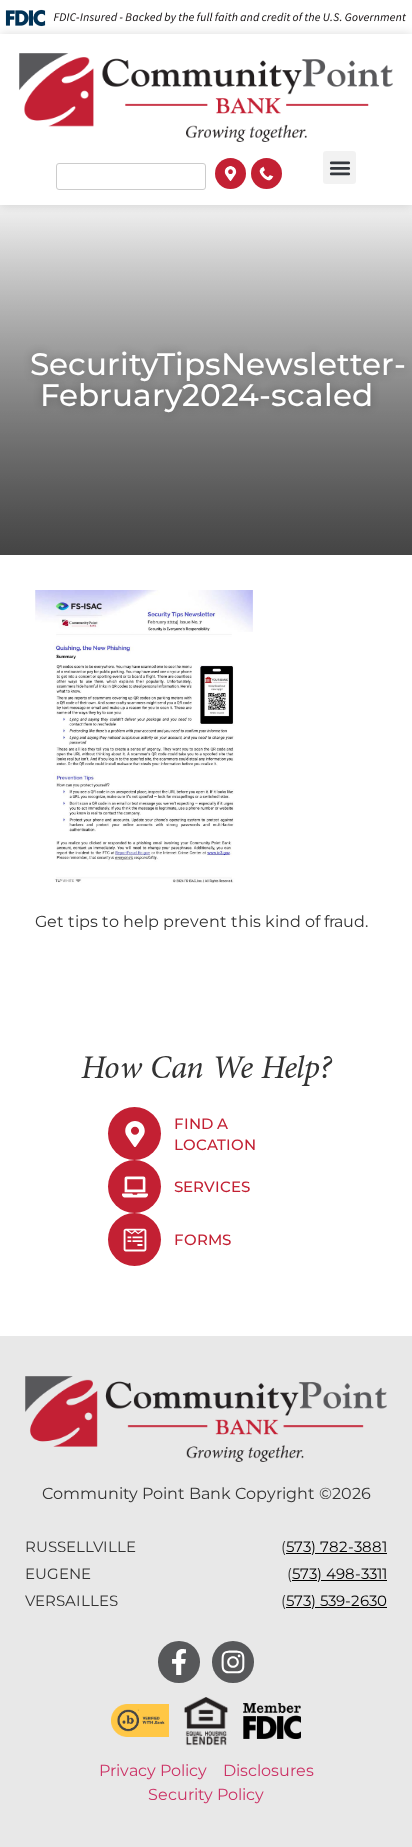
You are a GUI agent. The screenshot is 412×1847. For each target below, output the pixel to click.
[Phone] (266, 176)
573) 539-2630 (336, 1600)
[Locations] (230, 176)
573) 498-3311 (339, 1573)
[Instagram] (233, 1662)
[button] (339, 167)
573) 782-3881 (336, 1546)
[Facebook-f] (179, 1662)
